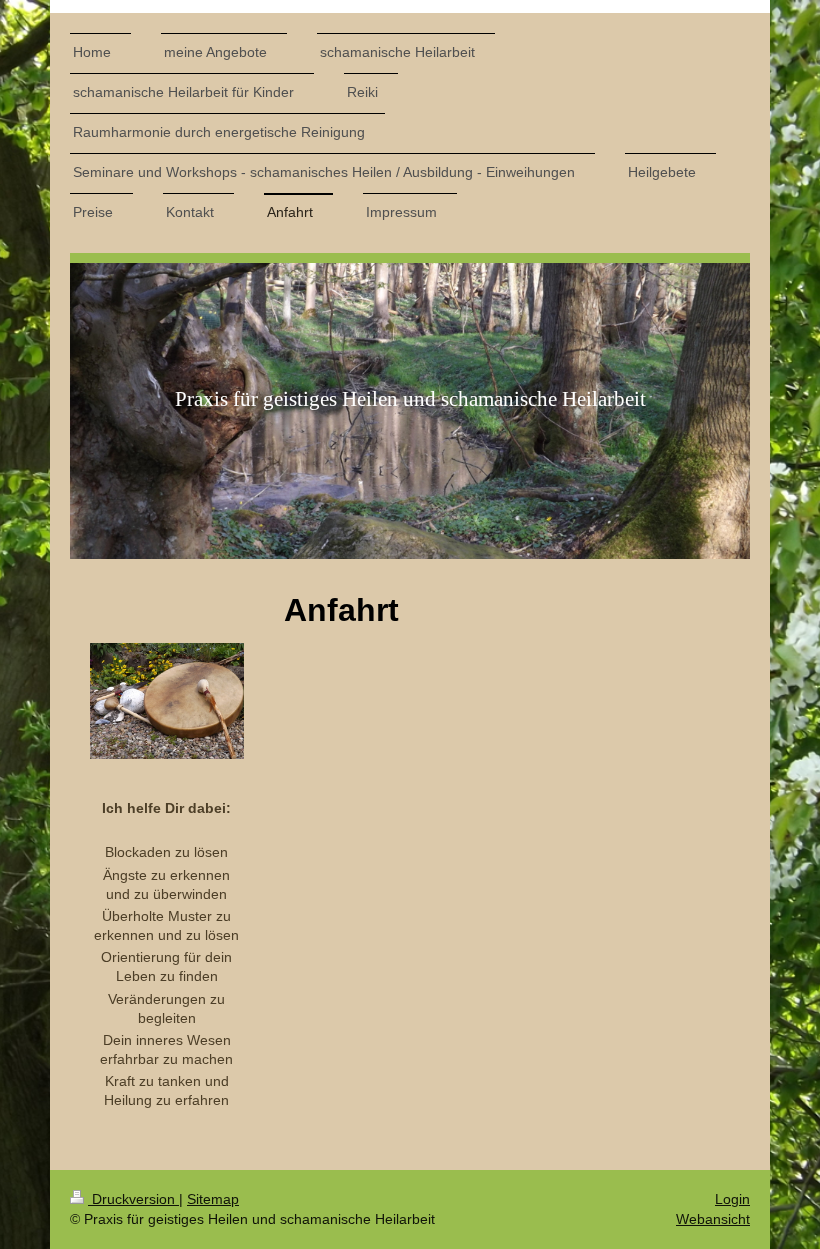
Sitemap (213, 1199)
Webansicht (713, 1219)
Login (732, 1199)
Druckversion (133, 1199)
